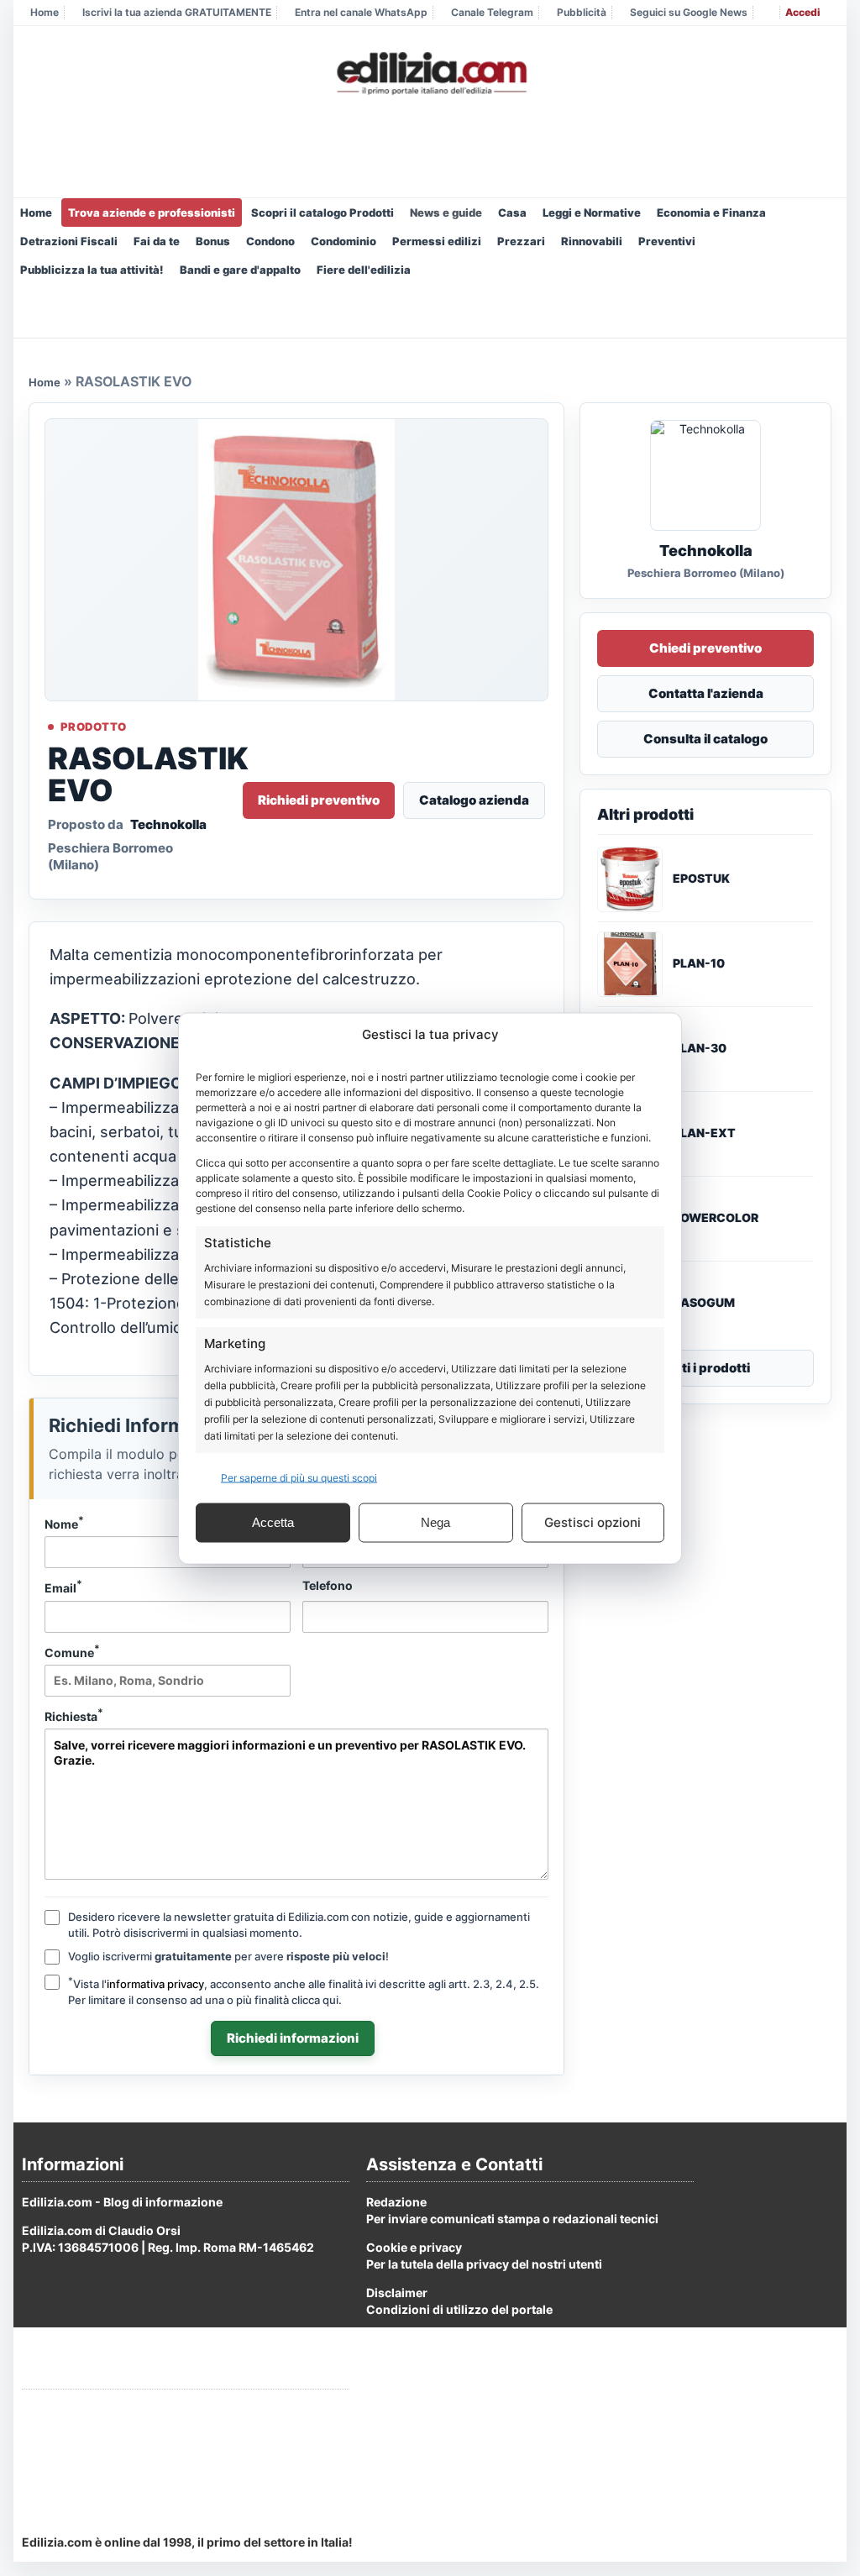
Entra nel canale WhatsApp (361, 12)
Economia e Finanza (711, 212)
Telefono (328, 1585)
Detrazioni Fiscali (69, 241)
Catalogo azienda (474, 800)
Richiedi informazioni (293, 2038)
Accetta (273, 1522)
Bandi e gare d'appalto (240, 270)
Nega (435, 1522)
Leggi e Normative (592, 212)
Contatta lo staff (68, 2471)
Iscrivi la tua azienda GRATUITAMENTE (177, 12)
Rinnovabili (592, 241)
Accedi (802, 12)
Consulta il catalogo (705, 739)
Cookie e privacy (414, 2247)
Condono (270, 241)
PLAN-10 (699, 963)
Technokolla (168, 824)
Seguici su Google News (689, 12)
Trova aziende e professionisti (152, 212)
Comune (72, 1651)
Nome (64, 1523)
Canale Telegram (492, 12)
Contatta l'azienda (706, 693)
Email (63, 1587)
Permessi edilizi (437, 241)
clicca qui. (317, 2000)
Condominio (343, 241)
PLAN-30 (700, 1048)
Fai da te (157, 241)
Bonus (213, 241)
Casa (512, 212)
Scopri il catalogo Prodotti (322, 212)
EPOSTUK (701, 879)
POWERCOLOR (716, 1218)
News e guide (446, 212)
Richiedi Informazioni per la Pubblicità (131, 2409)
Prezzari (521, 241)
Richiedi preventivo (319, 800)
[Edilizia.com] (430, 74)
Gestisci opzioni (593, 1522)
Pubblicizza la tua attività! (92, 270)
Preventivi (667, 241)
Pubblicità (582, 12)
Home (45, 12)
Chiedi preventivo (705, 648)
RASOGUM (704, 1303)
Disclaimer (397, 2293)
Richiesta (74, 1715)
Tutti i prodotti (705, 1368)
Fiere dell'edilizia (364, 270)
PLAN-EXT (704, 1133)
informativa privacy (155, 1984)
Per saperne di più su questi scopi (299, 1477)
